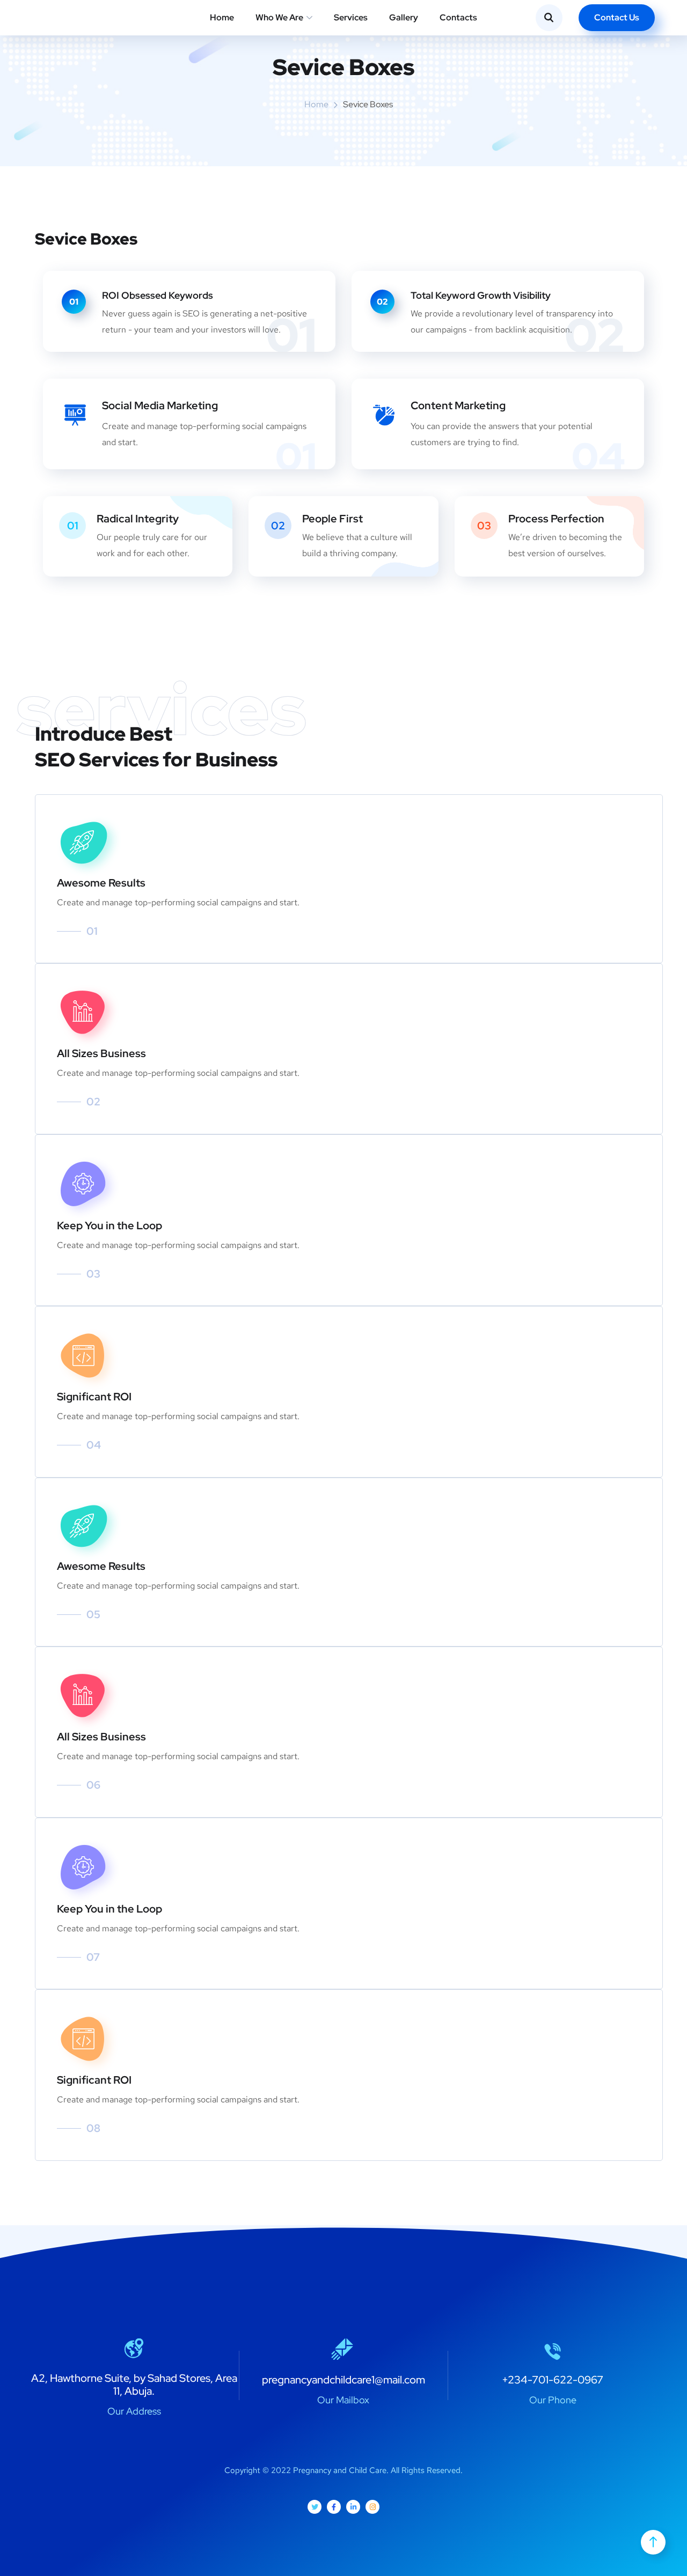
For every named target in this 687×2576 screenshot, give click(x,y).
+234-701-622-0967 (553, 2380)
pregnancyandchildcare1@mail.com (343, 2380)
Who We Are (279, 17)
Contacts (458, 17)
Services (351, 17)
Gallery (404, 17)
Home (222, 17)
